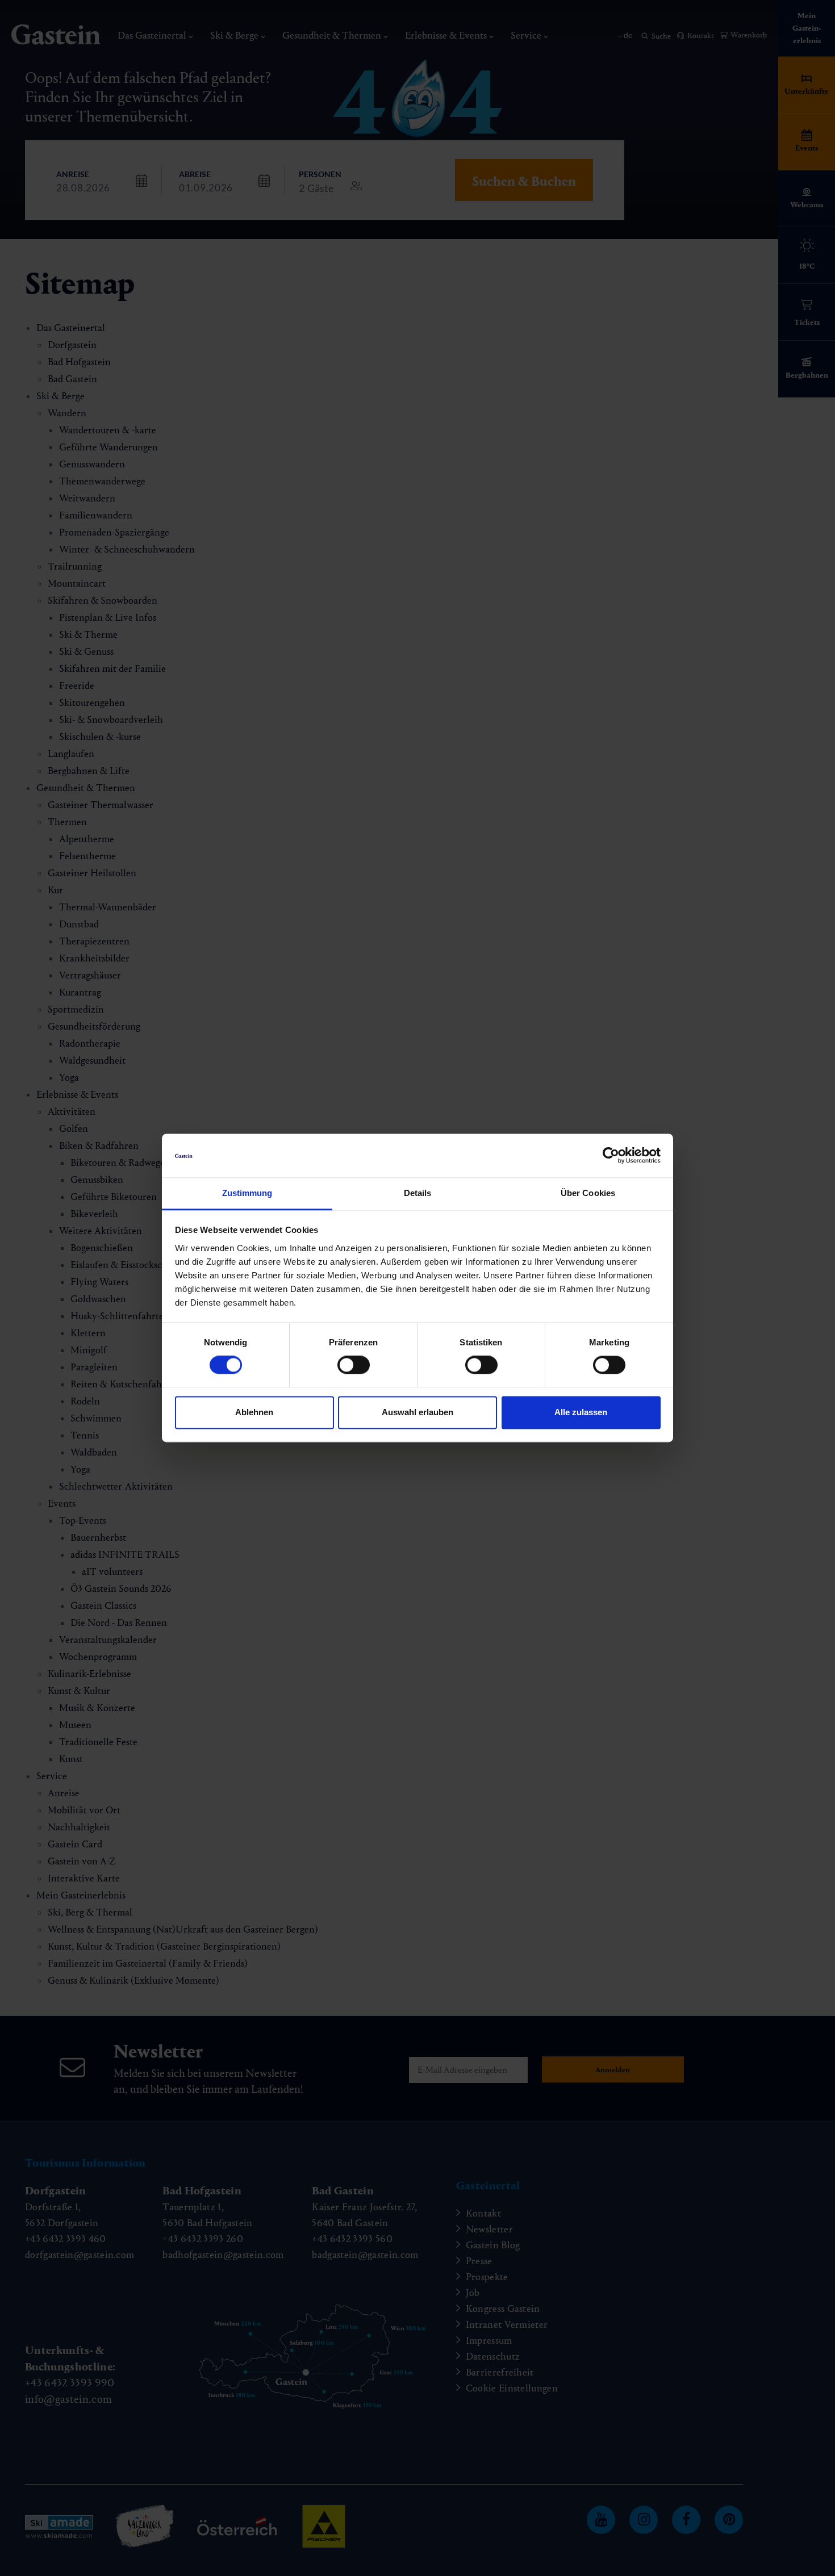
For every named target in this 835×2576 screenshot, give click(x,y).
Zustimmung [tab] (247, 1193)
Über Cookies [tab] (588, 1193)
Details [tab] (418, 1193)
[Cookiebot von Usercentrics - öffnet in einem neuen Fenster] (611, 1156)
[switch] (354, 1365)
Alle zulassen (581, 1412)
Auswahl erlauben (417, 1412)
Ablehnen (254, 1412)
